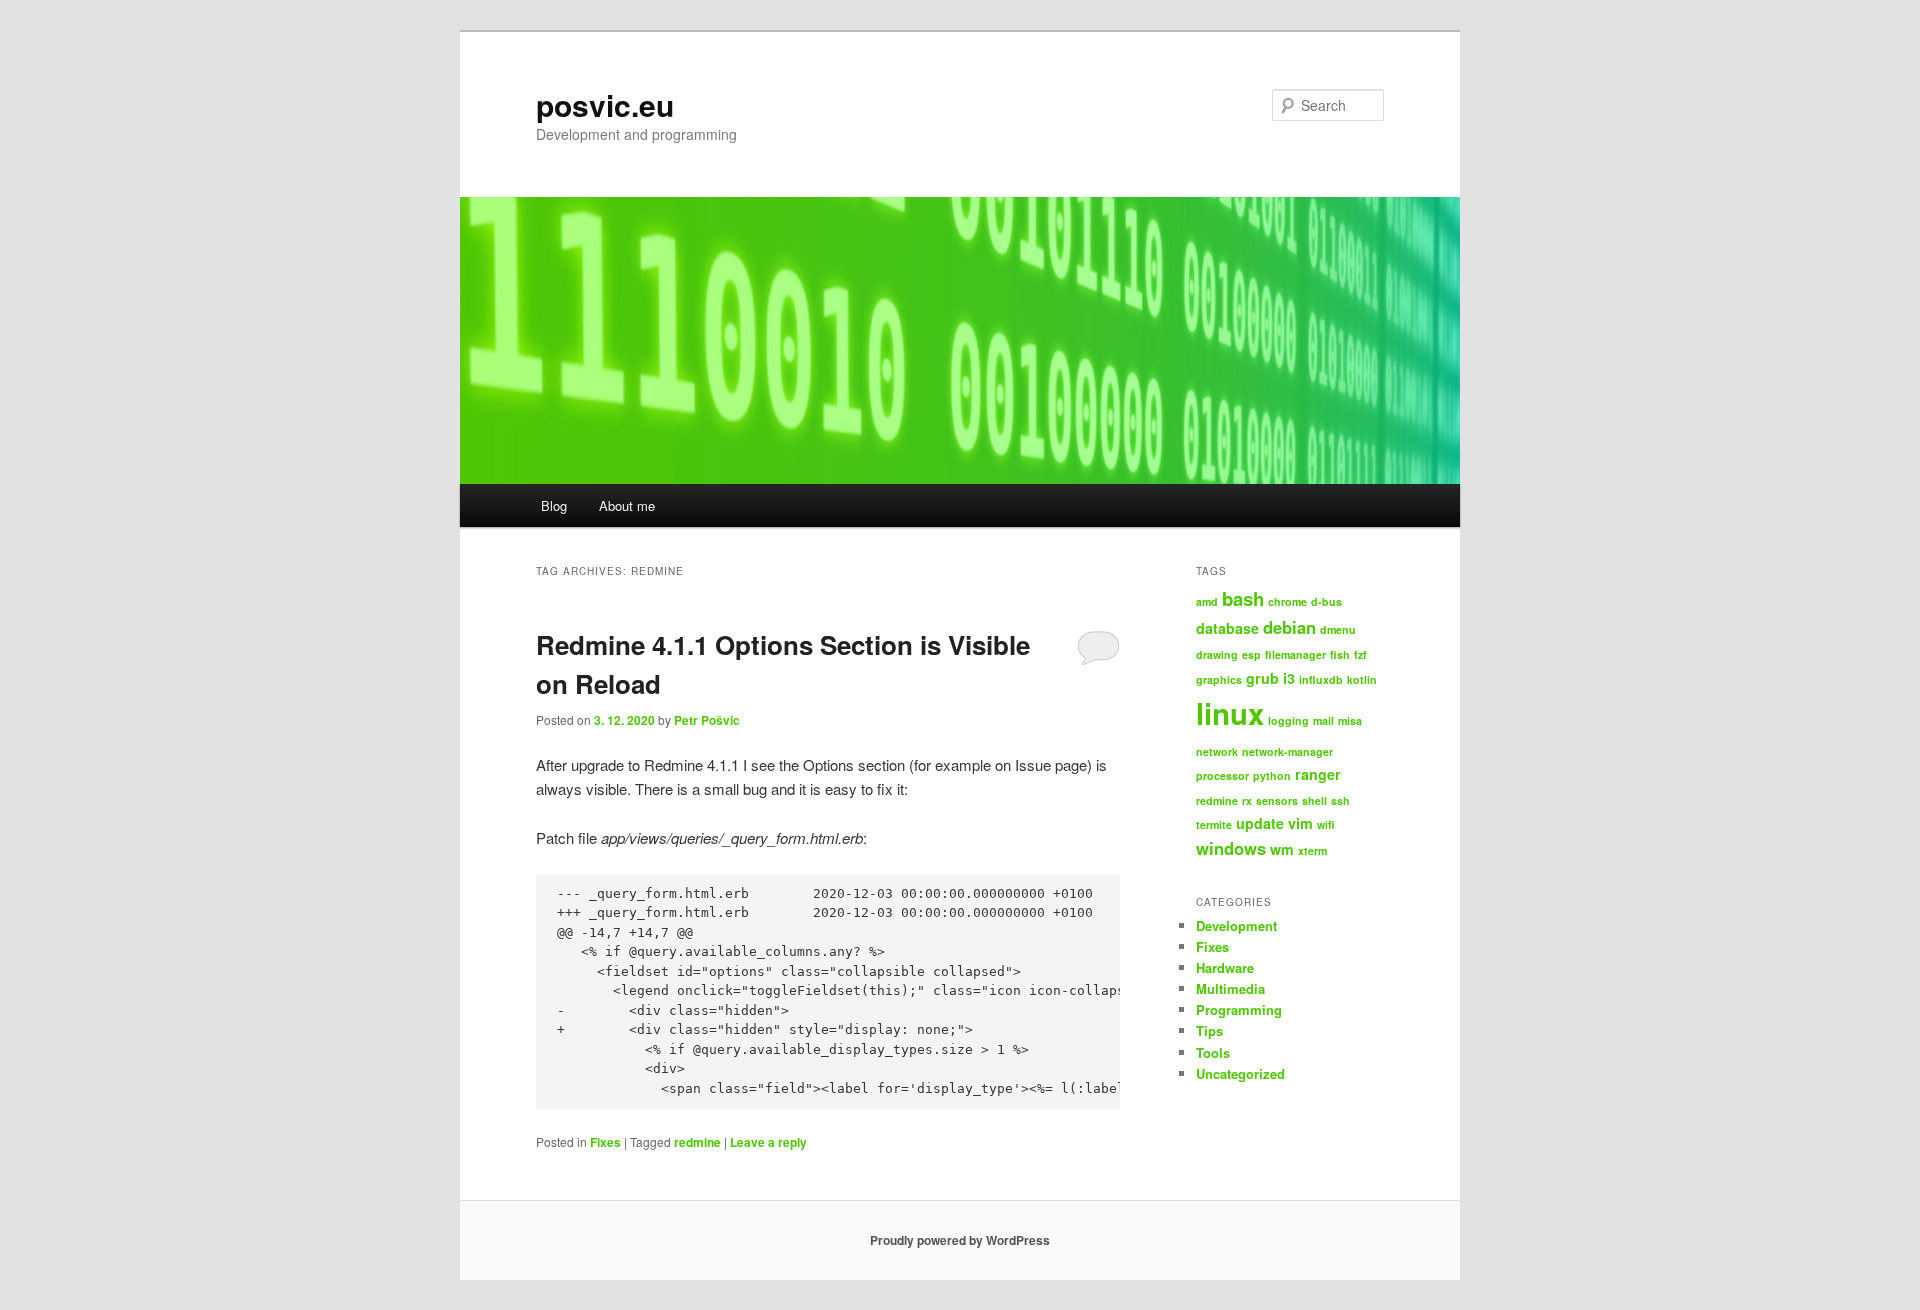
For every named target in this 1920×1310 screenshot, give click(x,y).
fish (1340, 654)
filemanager (1295, 654)
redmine (697, 1142)
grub (1262, 678)
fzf (1360, 654)
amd (1207, 601)
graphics (1219, 679)
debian (1289, 627)
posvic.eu (605, 104)
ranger (1318, 774)
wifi (1326, 824)
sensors (1277, 800)
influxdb (1321, 679)
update (1260, 823)
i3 (1289, 678)
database (1227, 628)
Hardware (1225, 967)
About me (627, 505)
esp (1251, 654)
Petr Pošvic (707, 720)
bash (1243, 598)
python (1272, 775)
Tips (1209, 1030)
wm (1282, 849)
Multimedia (1230, 988)
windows (1231, 848)
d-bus (1326, 601)
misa (1350, 720)
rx (1247, 800)
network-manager (1287, 751)
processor (1222, 775)
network (1217, 751)
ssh (1340, 800)
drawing (1217, 654)
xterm (1312, 850)
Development (1236, 925)
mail (1323, 720)
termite (1214, 824)
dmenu (1338, 629)
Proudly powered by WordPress (960, 1240)
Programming (1239, 1009)
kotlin (1362, 679)
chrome (1287, 601)
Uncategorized (1240, 1073)
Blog (554, 505)
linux (1230, 713)
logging (1288, 720)
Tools (1213, 1052)
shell (1314, 800)
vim (1300, 823)
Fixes (605, 1142)
